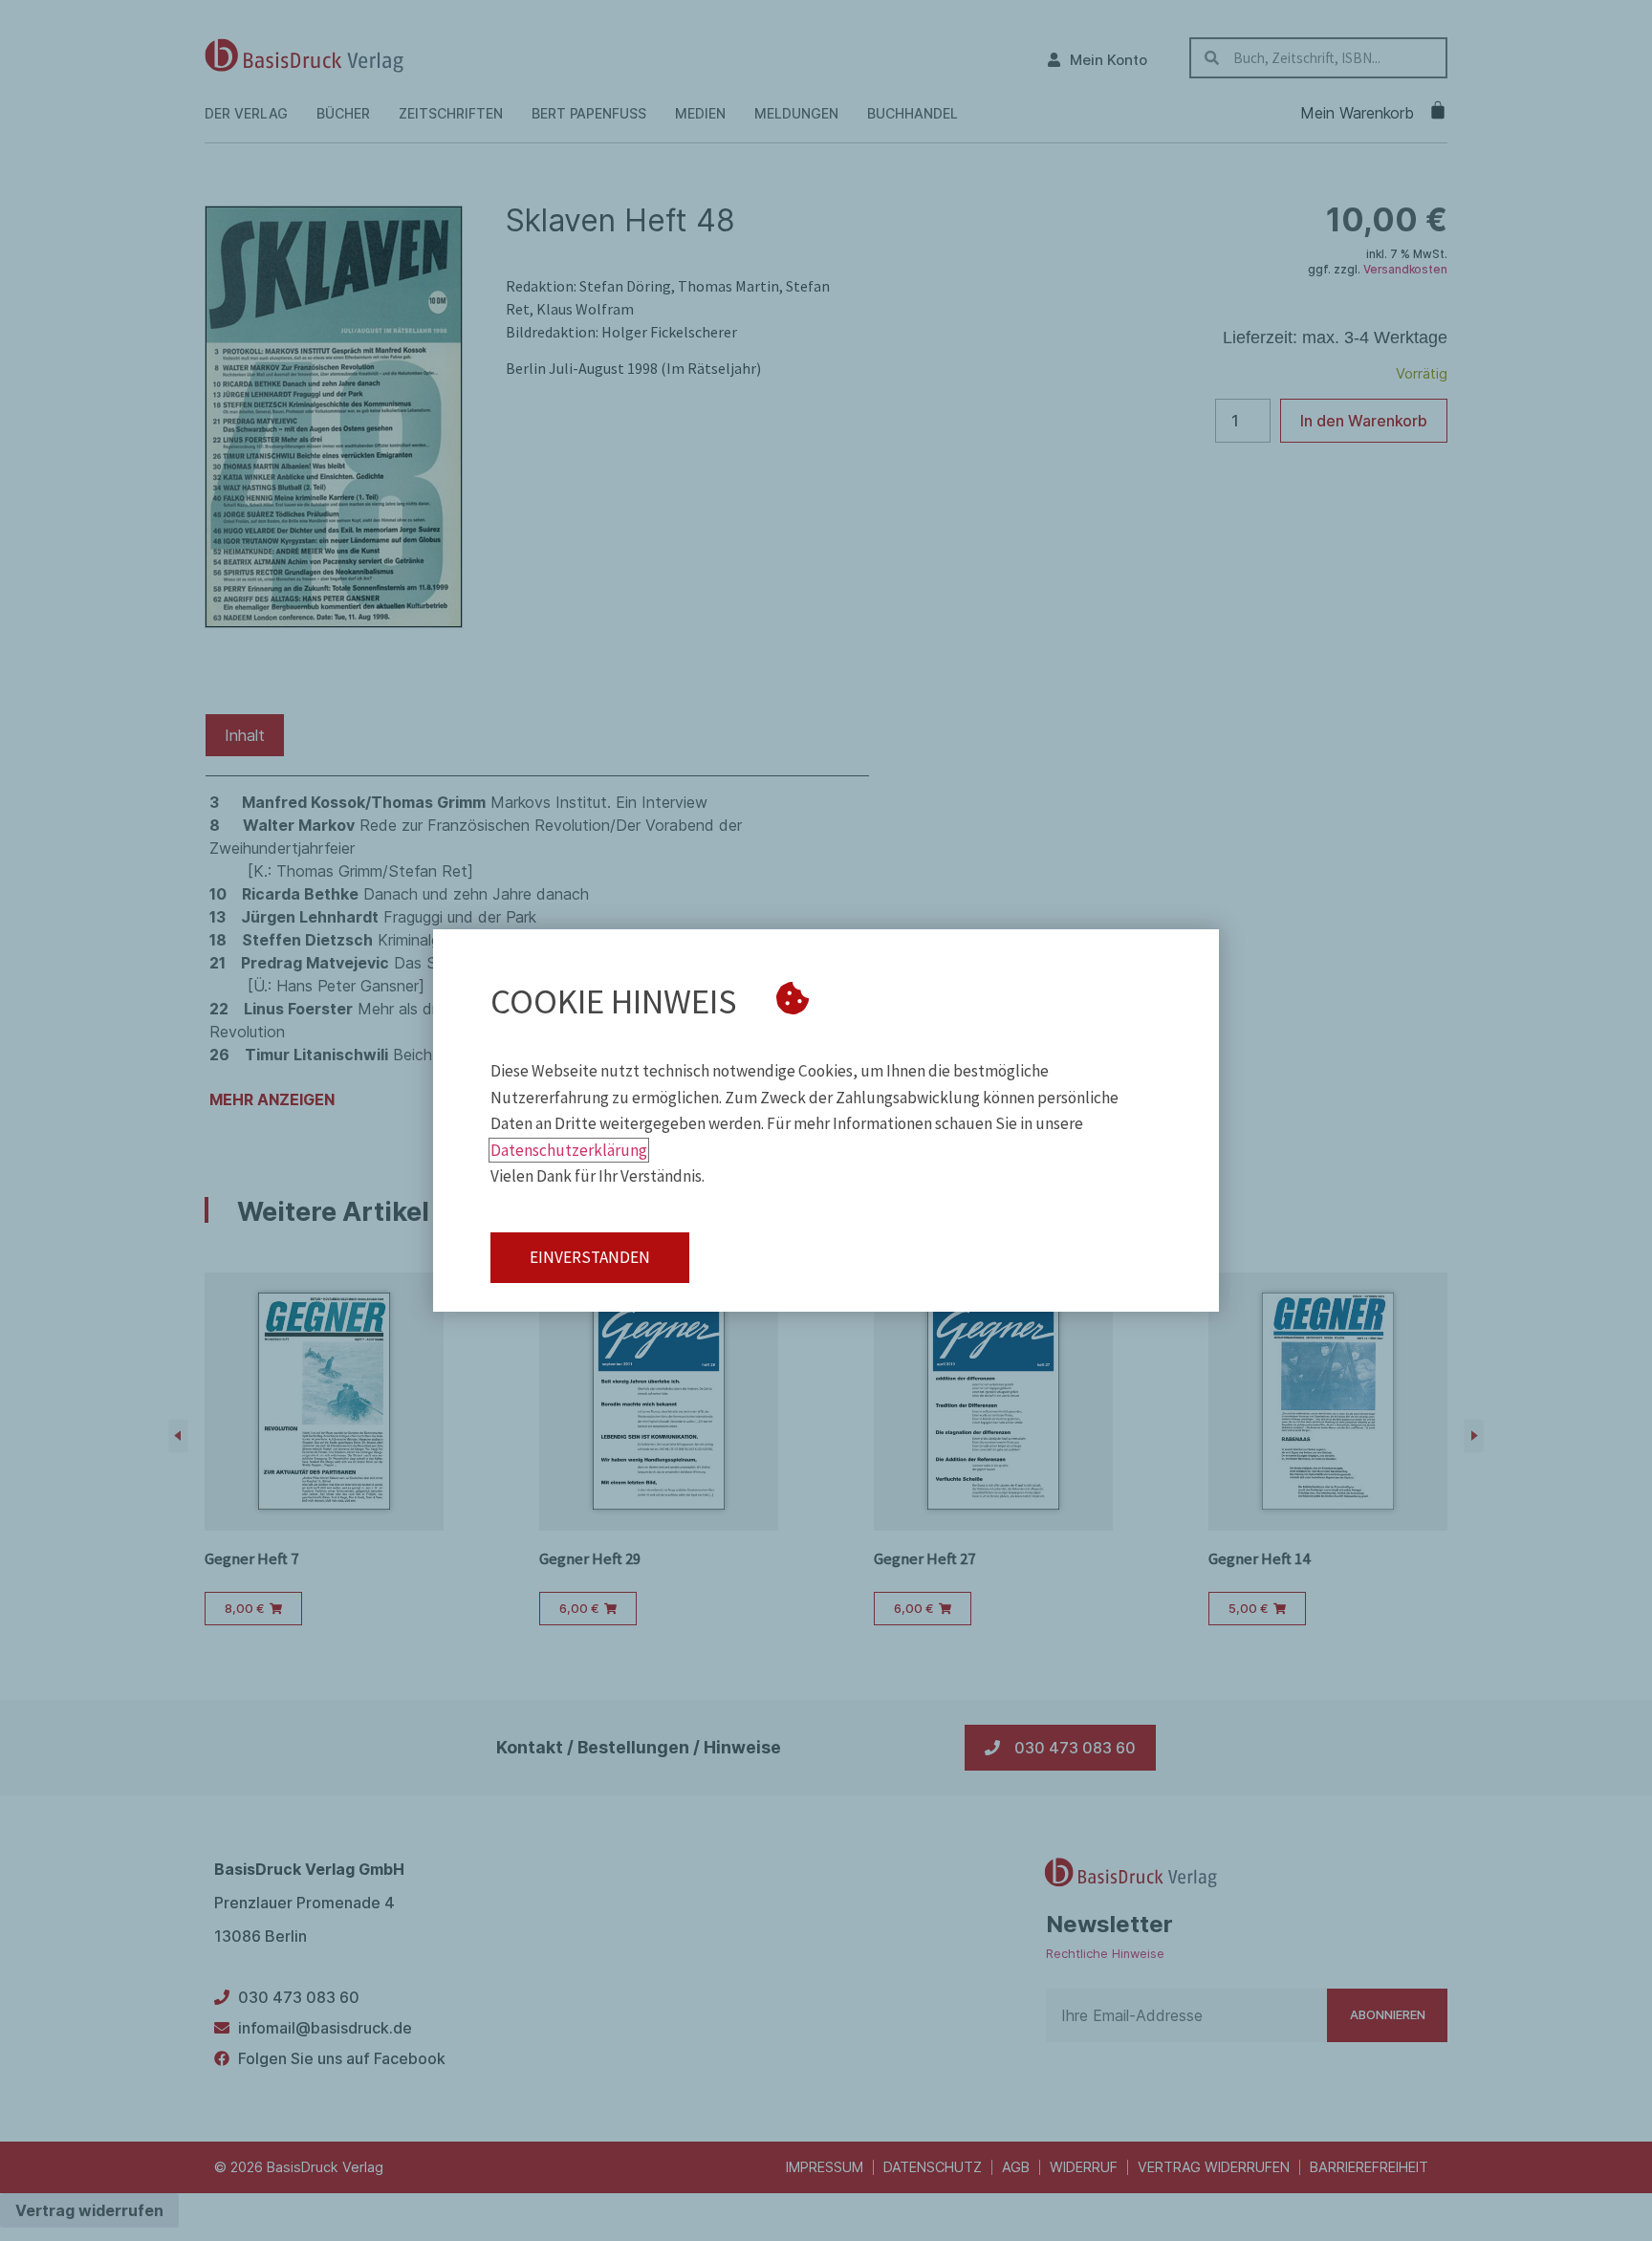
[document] (826, 1120)
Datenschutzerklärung (569, 1150)
